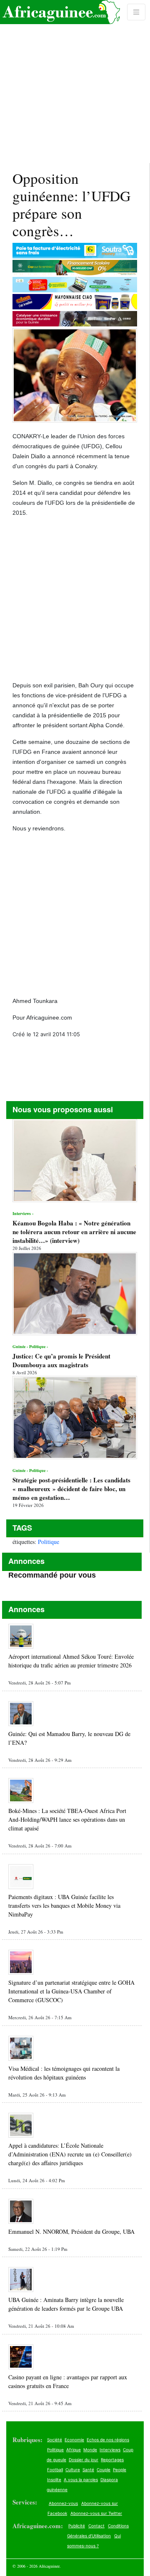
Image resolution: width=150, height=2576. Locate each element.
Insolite (54, 2480)
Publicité (77, 2526)
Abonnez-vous (63, 2503)
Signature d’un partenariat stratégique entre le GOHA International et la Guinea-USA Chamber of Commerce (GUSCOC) (71, 1991)
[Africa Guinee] (60, 12)
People (120, 2470)
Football (55, 2470)
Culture (73, 2470)
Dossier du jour (84, 2460)
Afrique (74, 2450)
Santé (88, 2470)
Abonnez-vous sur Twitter (96, 2513)
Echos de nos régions (108, 2440)
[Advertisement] (75, 82)
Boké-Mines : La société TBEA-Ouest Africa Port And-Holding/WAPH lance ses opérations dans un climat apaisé (67, 1819)
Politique (49, 1542)
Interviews (110, 2450)
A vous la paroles (81, 2480)
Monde (90, 2450)
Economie (74, 2440)
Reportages (112, 2460)
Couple (104, 2470)
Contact (96, 2526)
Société (55, 2440)
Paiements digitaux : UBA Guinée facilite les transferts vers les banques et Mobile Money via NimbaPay (64, 1905)
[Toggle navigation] (136, 12)
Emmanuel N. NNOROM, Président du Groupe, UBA (71, 2231)
